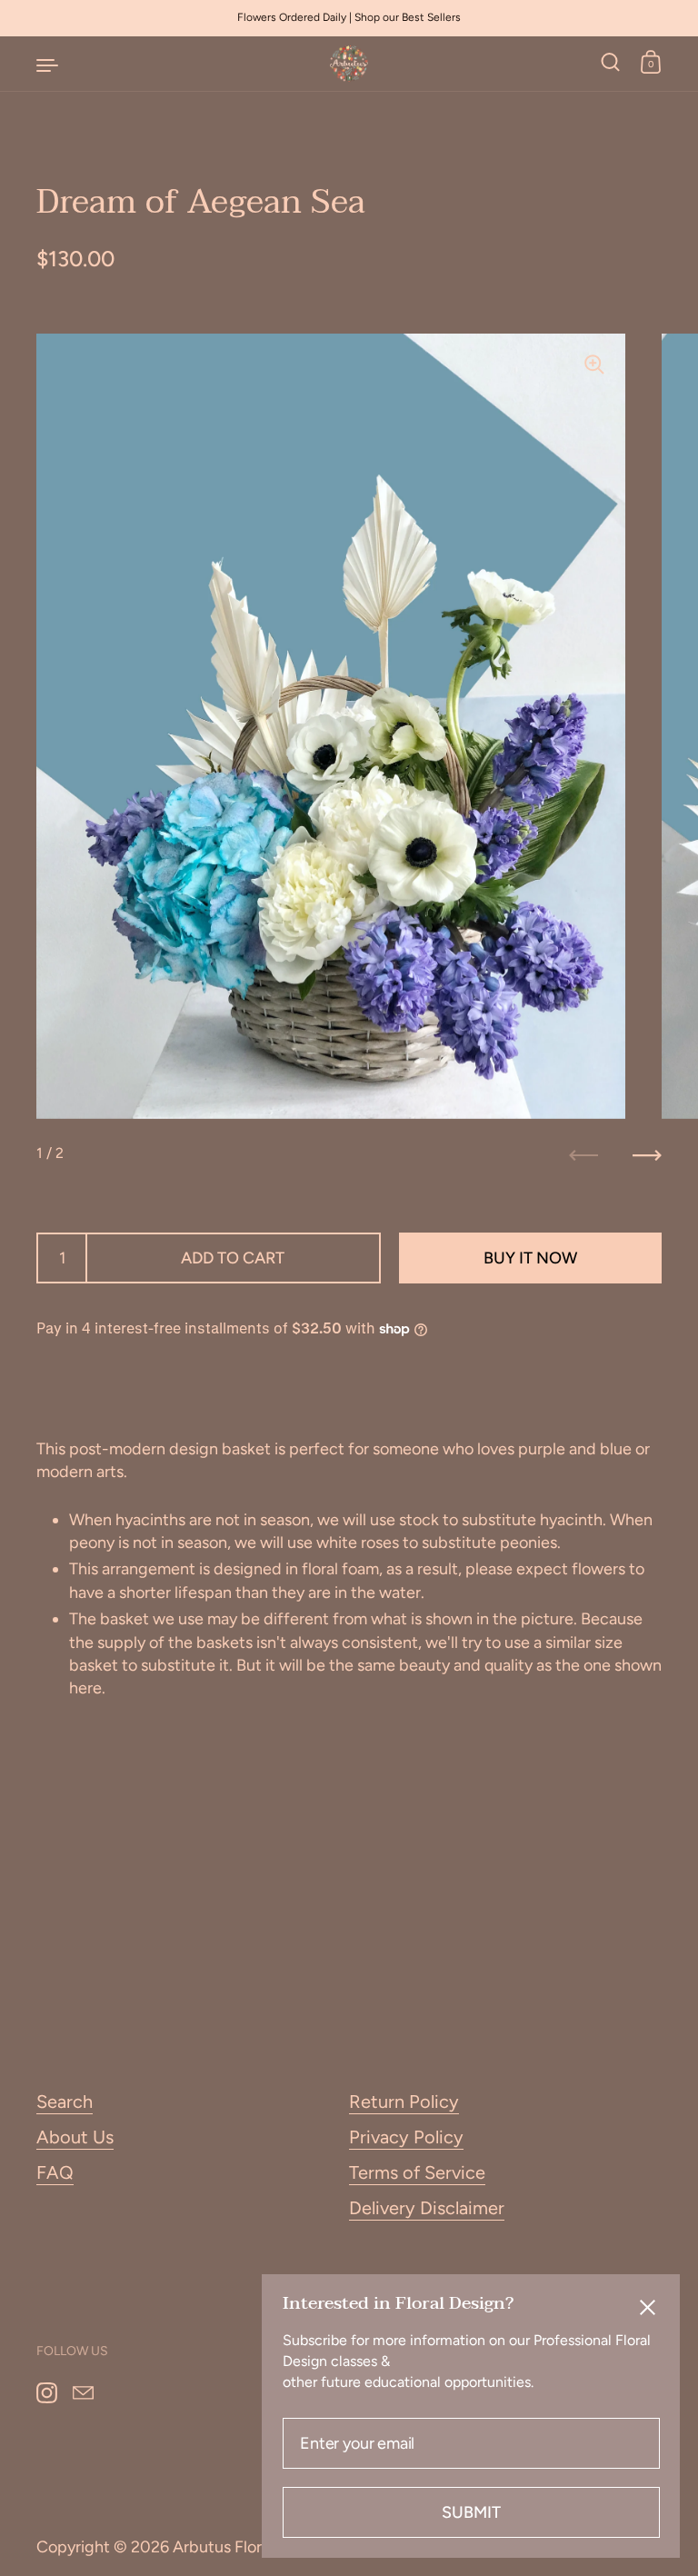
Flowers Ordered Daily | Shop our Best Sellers (349, 18)
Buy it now (530, 1258)
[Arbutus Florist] (349, 64)
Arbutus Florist (226, 2547)
